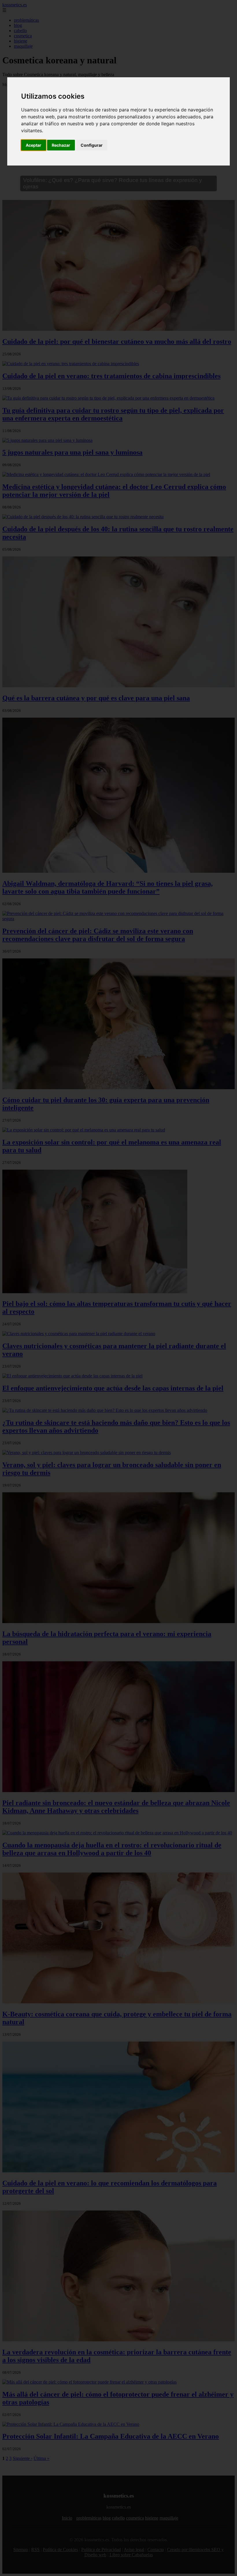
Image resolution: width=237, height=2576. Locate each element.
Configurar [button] (92, 145)
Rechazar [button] (61, 145)
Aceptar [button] (34, 145)
